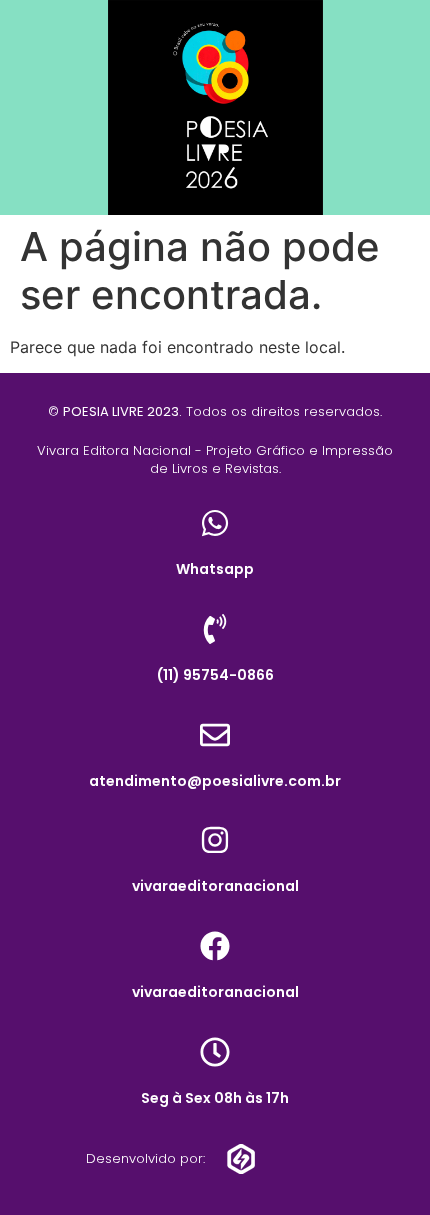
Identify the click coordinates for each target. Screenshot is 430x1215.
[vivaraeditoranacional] (215, 840)
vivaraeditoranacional (215, 886)
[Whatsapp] (215, 523)
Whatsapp (215, 569)
